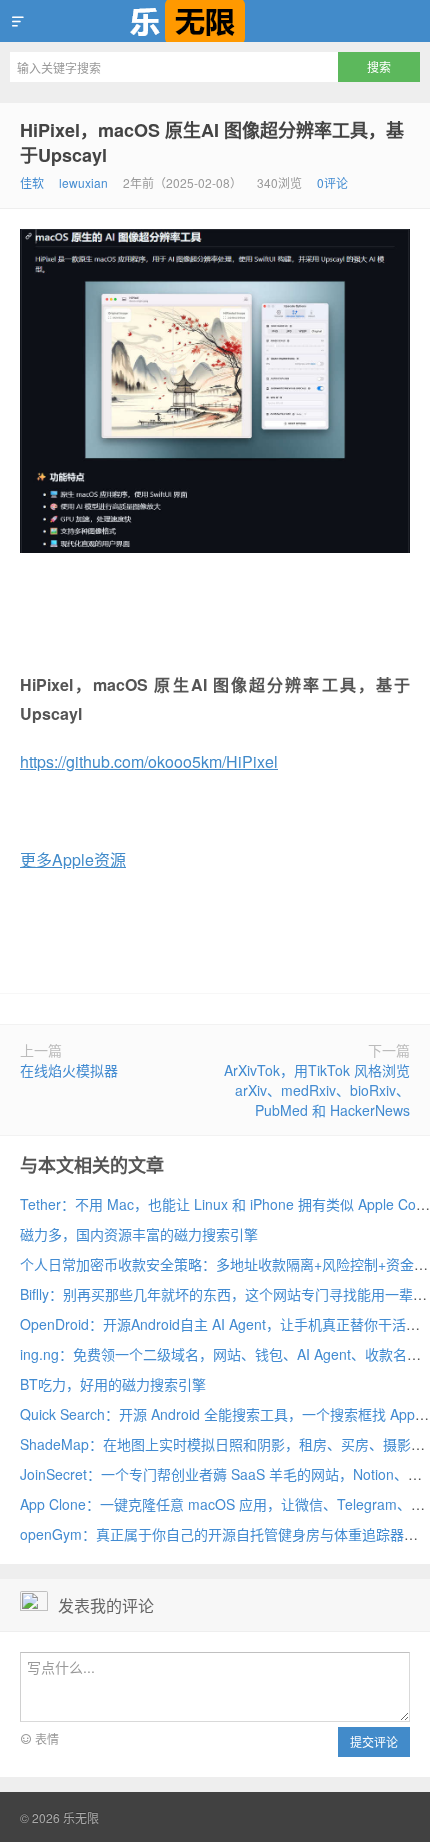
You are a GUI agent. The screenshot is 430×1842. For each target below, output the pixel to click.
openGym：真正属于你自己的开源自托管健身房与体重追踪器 (212, 1534)
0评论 (332, 182)
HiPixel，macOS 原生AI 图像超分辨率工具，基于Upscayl (212, 142)
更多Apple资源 (73, 859)
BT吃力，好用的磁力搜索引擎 (113, 1384)
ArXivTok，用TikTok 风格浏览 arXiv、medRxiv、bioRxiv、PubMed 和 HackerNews (317, 1090)
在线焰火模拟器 (69, 1070)
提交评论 (374, 1741)
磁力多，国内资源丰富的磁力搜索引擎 (139, 1234)
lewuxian (83, 182)
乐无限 (215, 21)
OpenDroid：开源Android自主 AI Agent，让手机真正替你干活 (213, 1324)
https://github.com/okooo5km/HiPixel (149, 761)
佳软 (32, 182)
